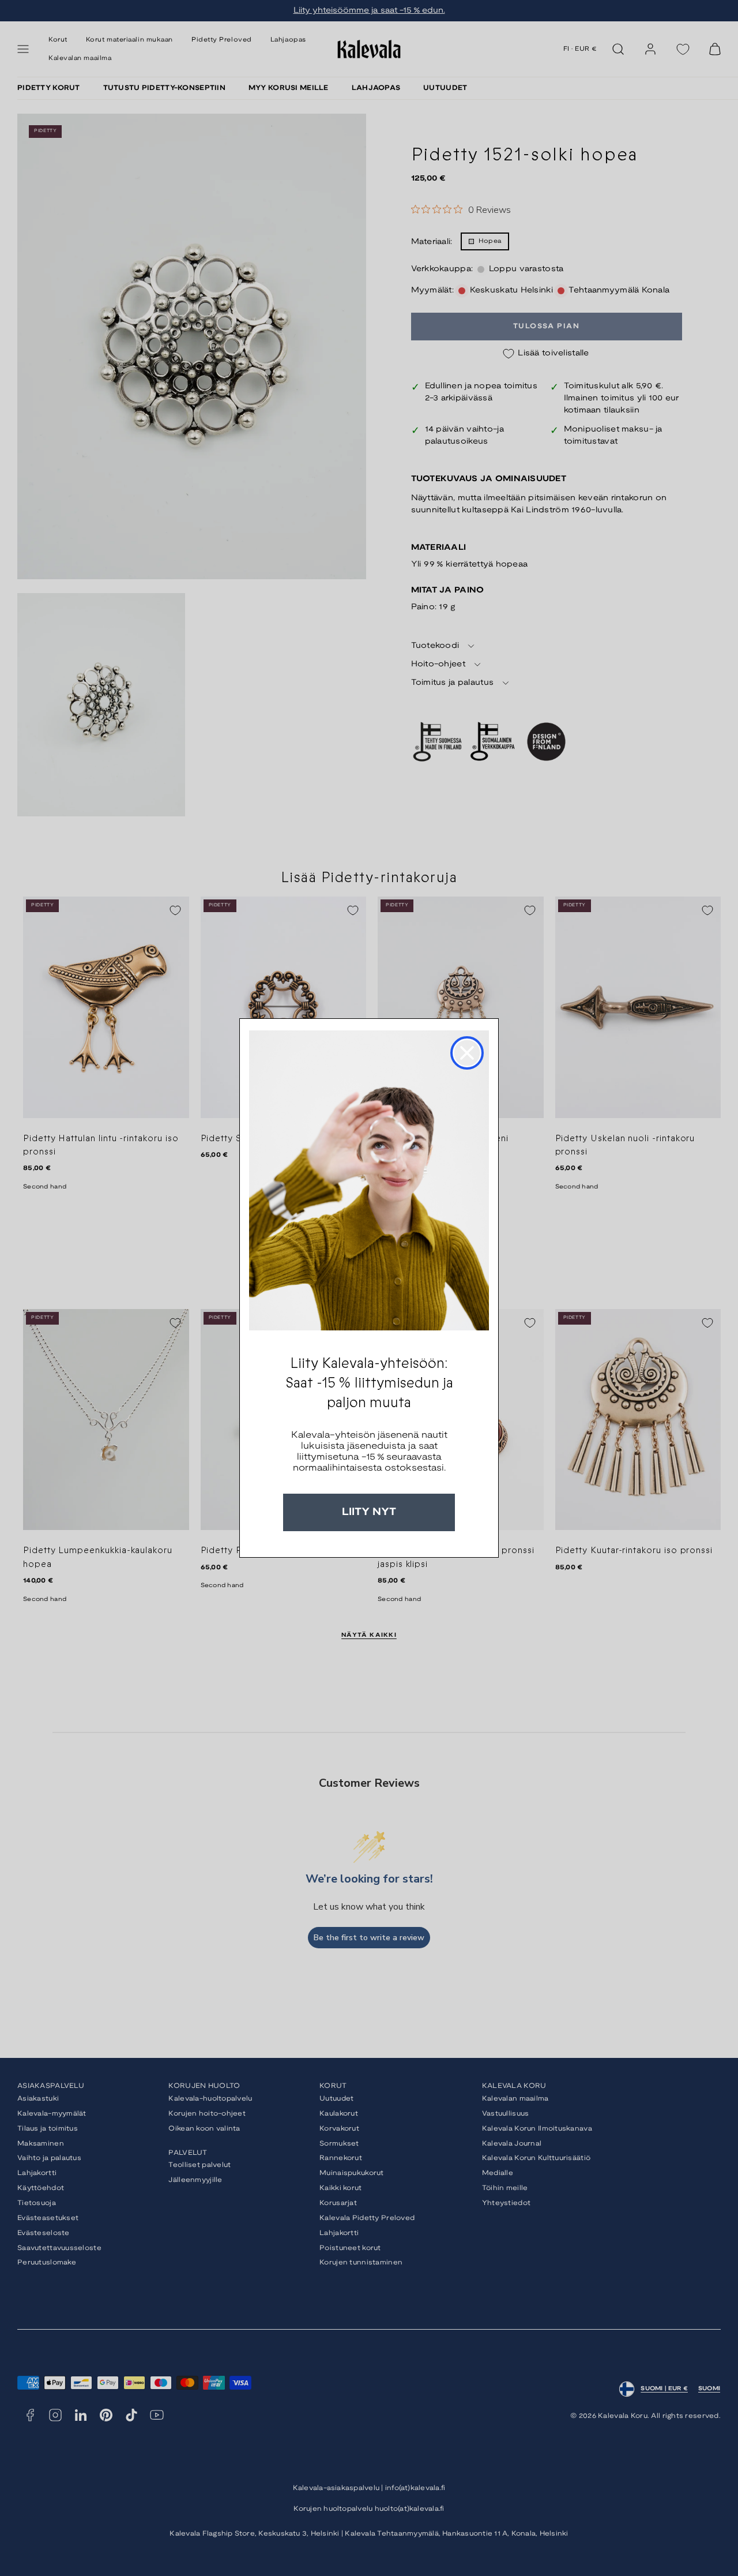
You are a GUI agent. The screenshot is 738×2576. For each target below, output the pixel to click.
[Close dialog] (467, 1053)
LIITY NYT (369, 1512)
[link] (369, 1180)
